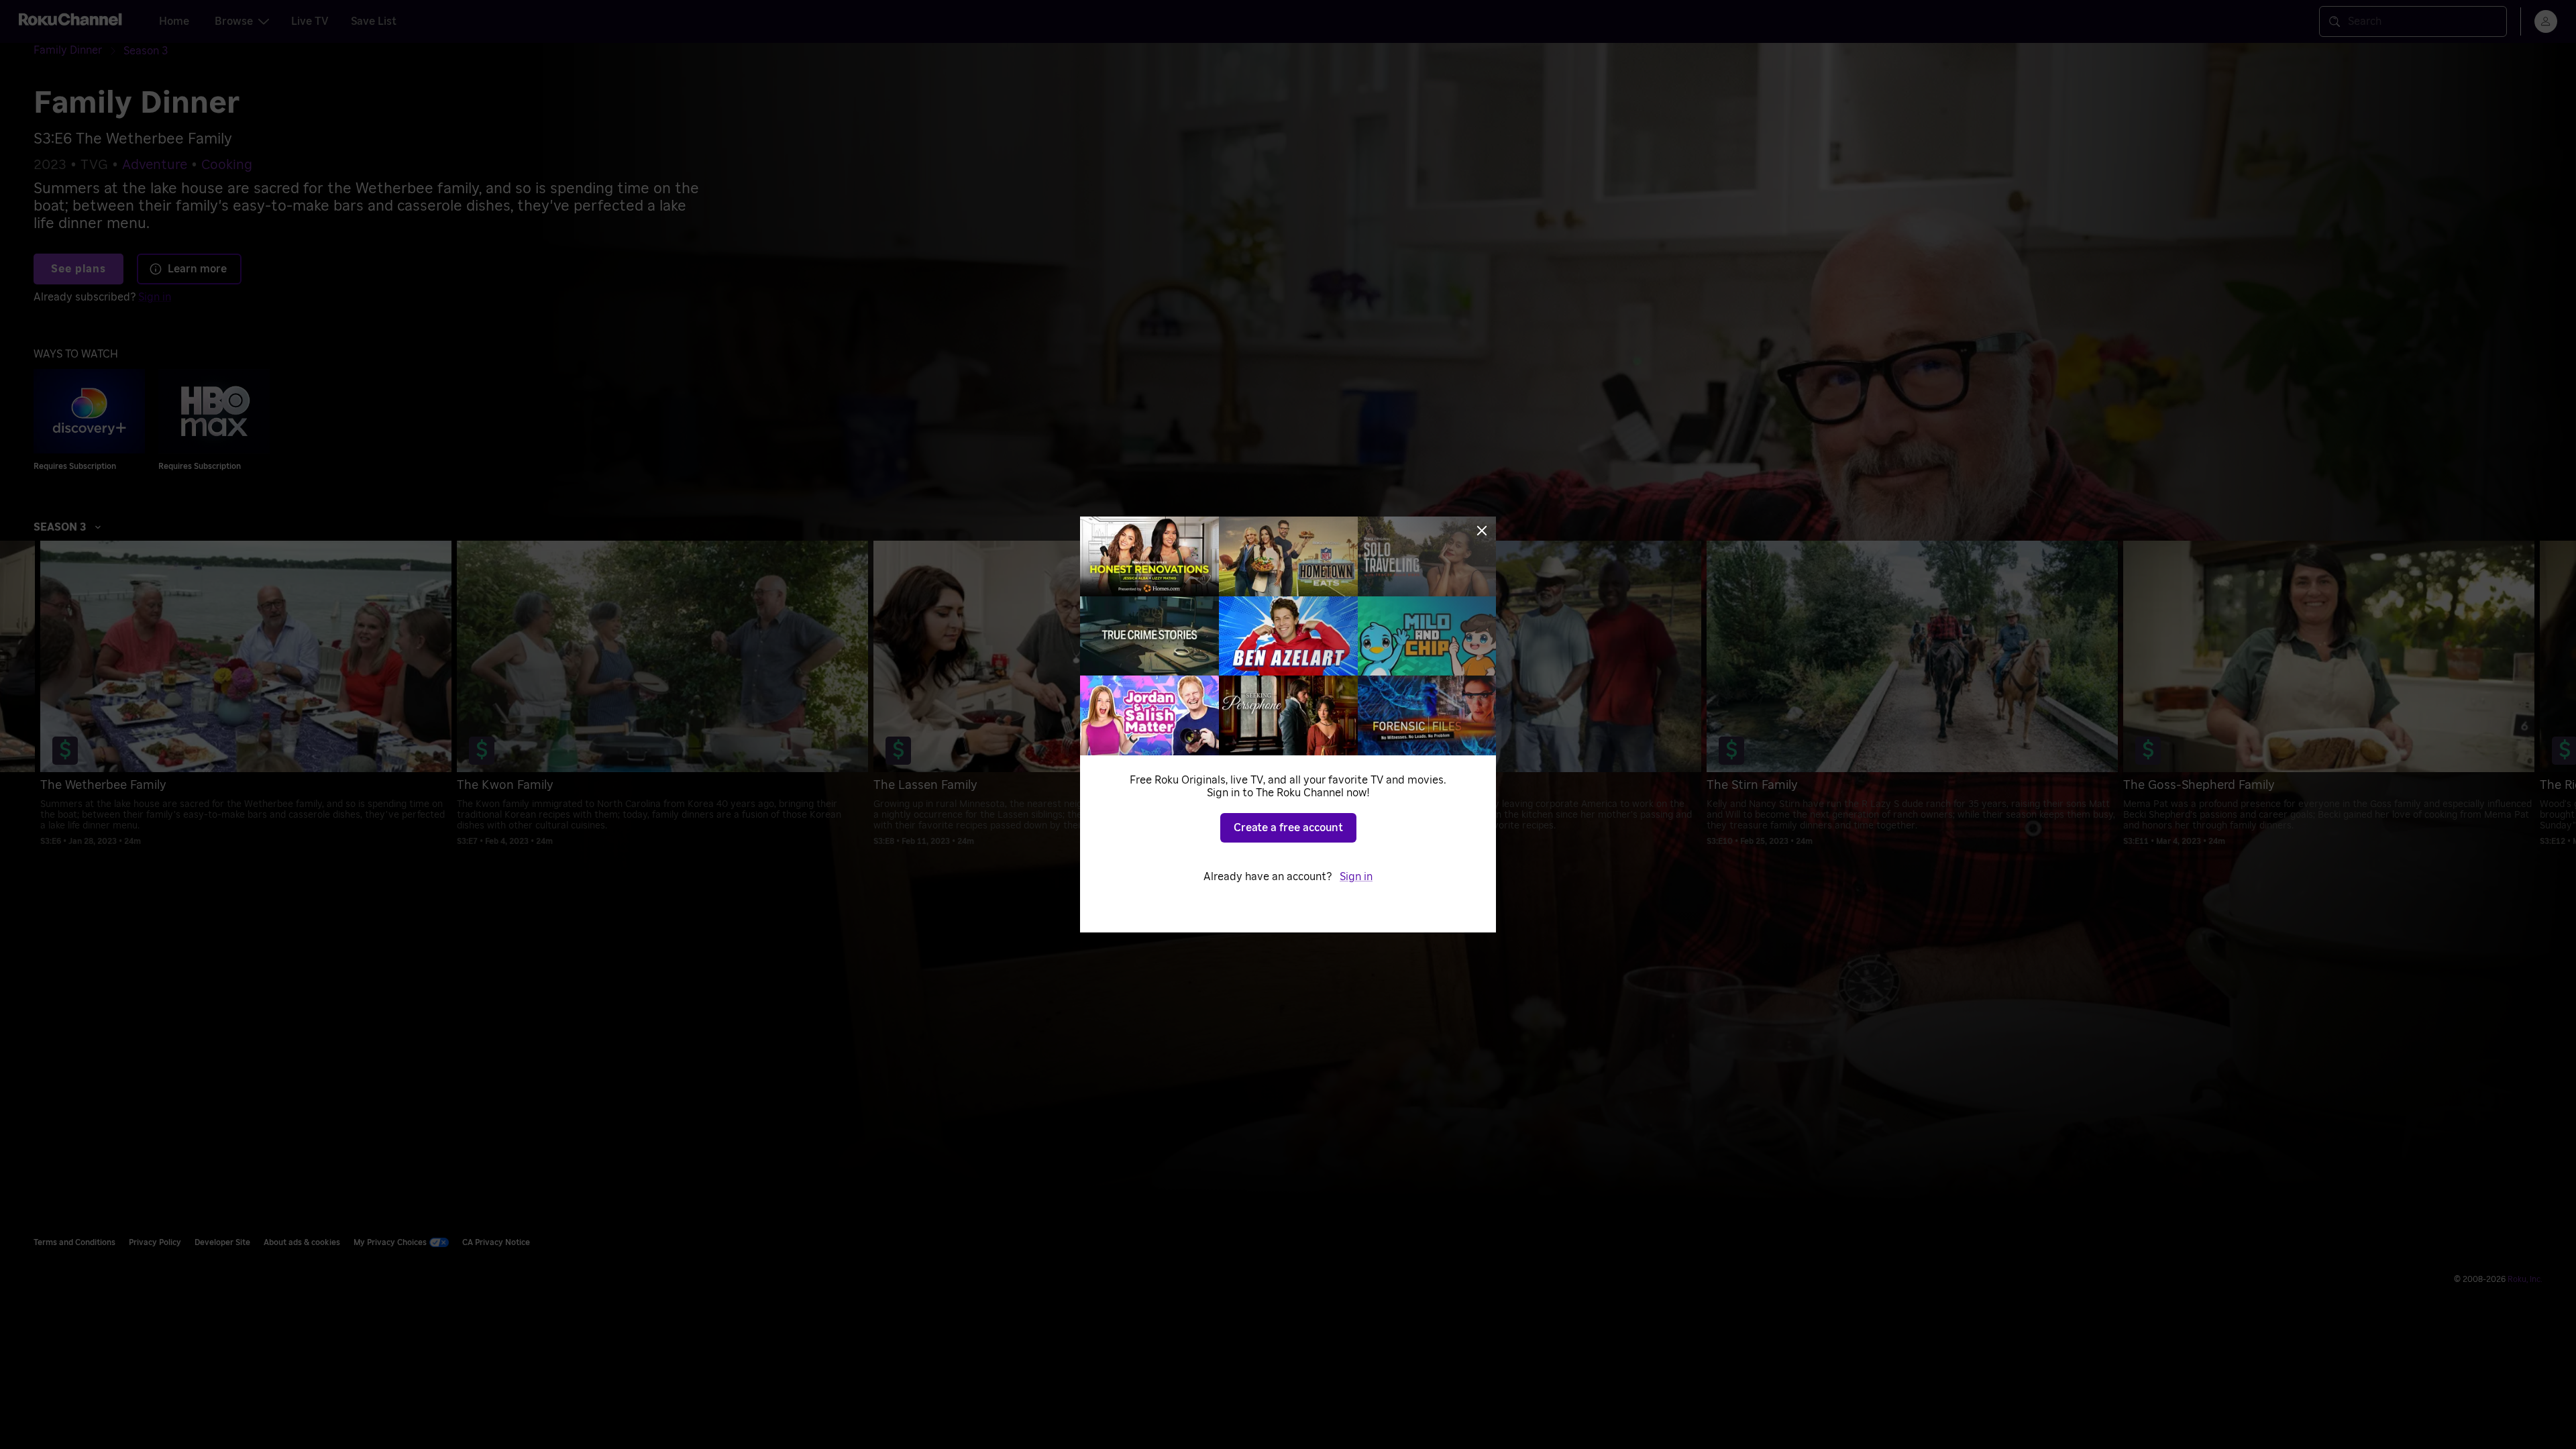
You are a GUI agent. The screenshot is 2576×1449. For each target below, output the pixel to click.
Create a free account (1288, 828)
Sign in (1356, 877)
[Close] (1482, 531)
